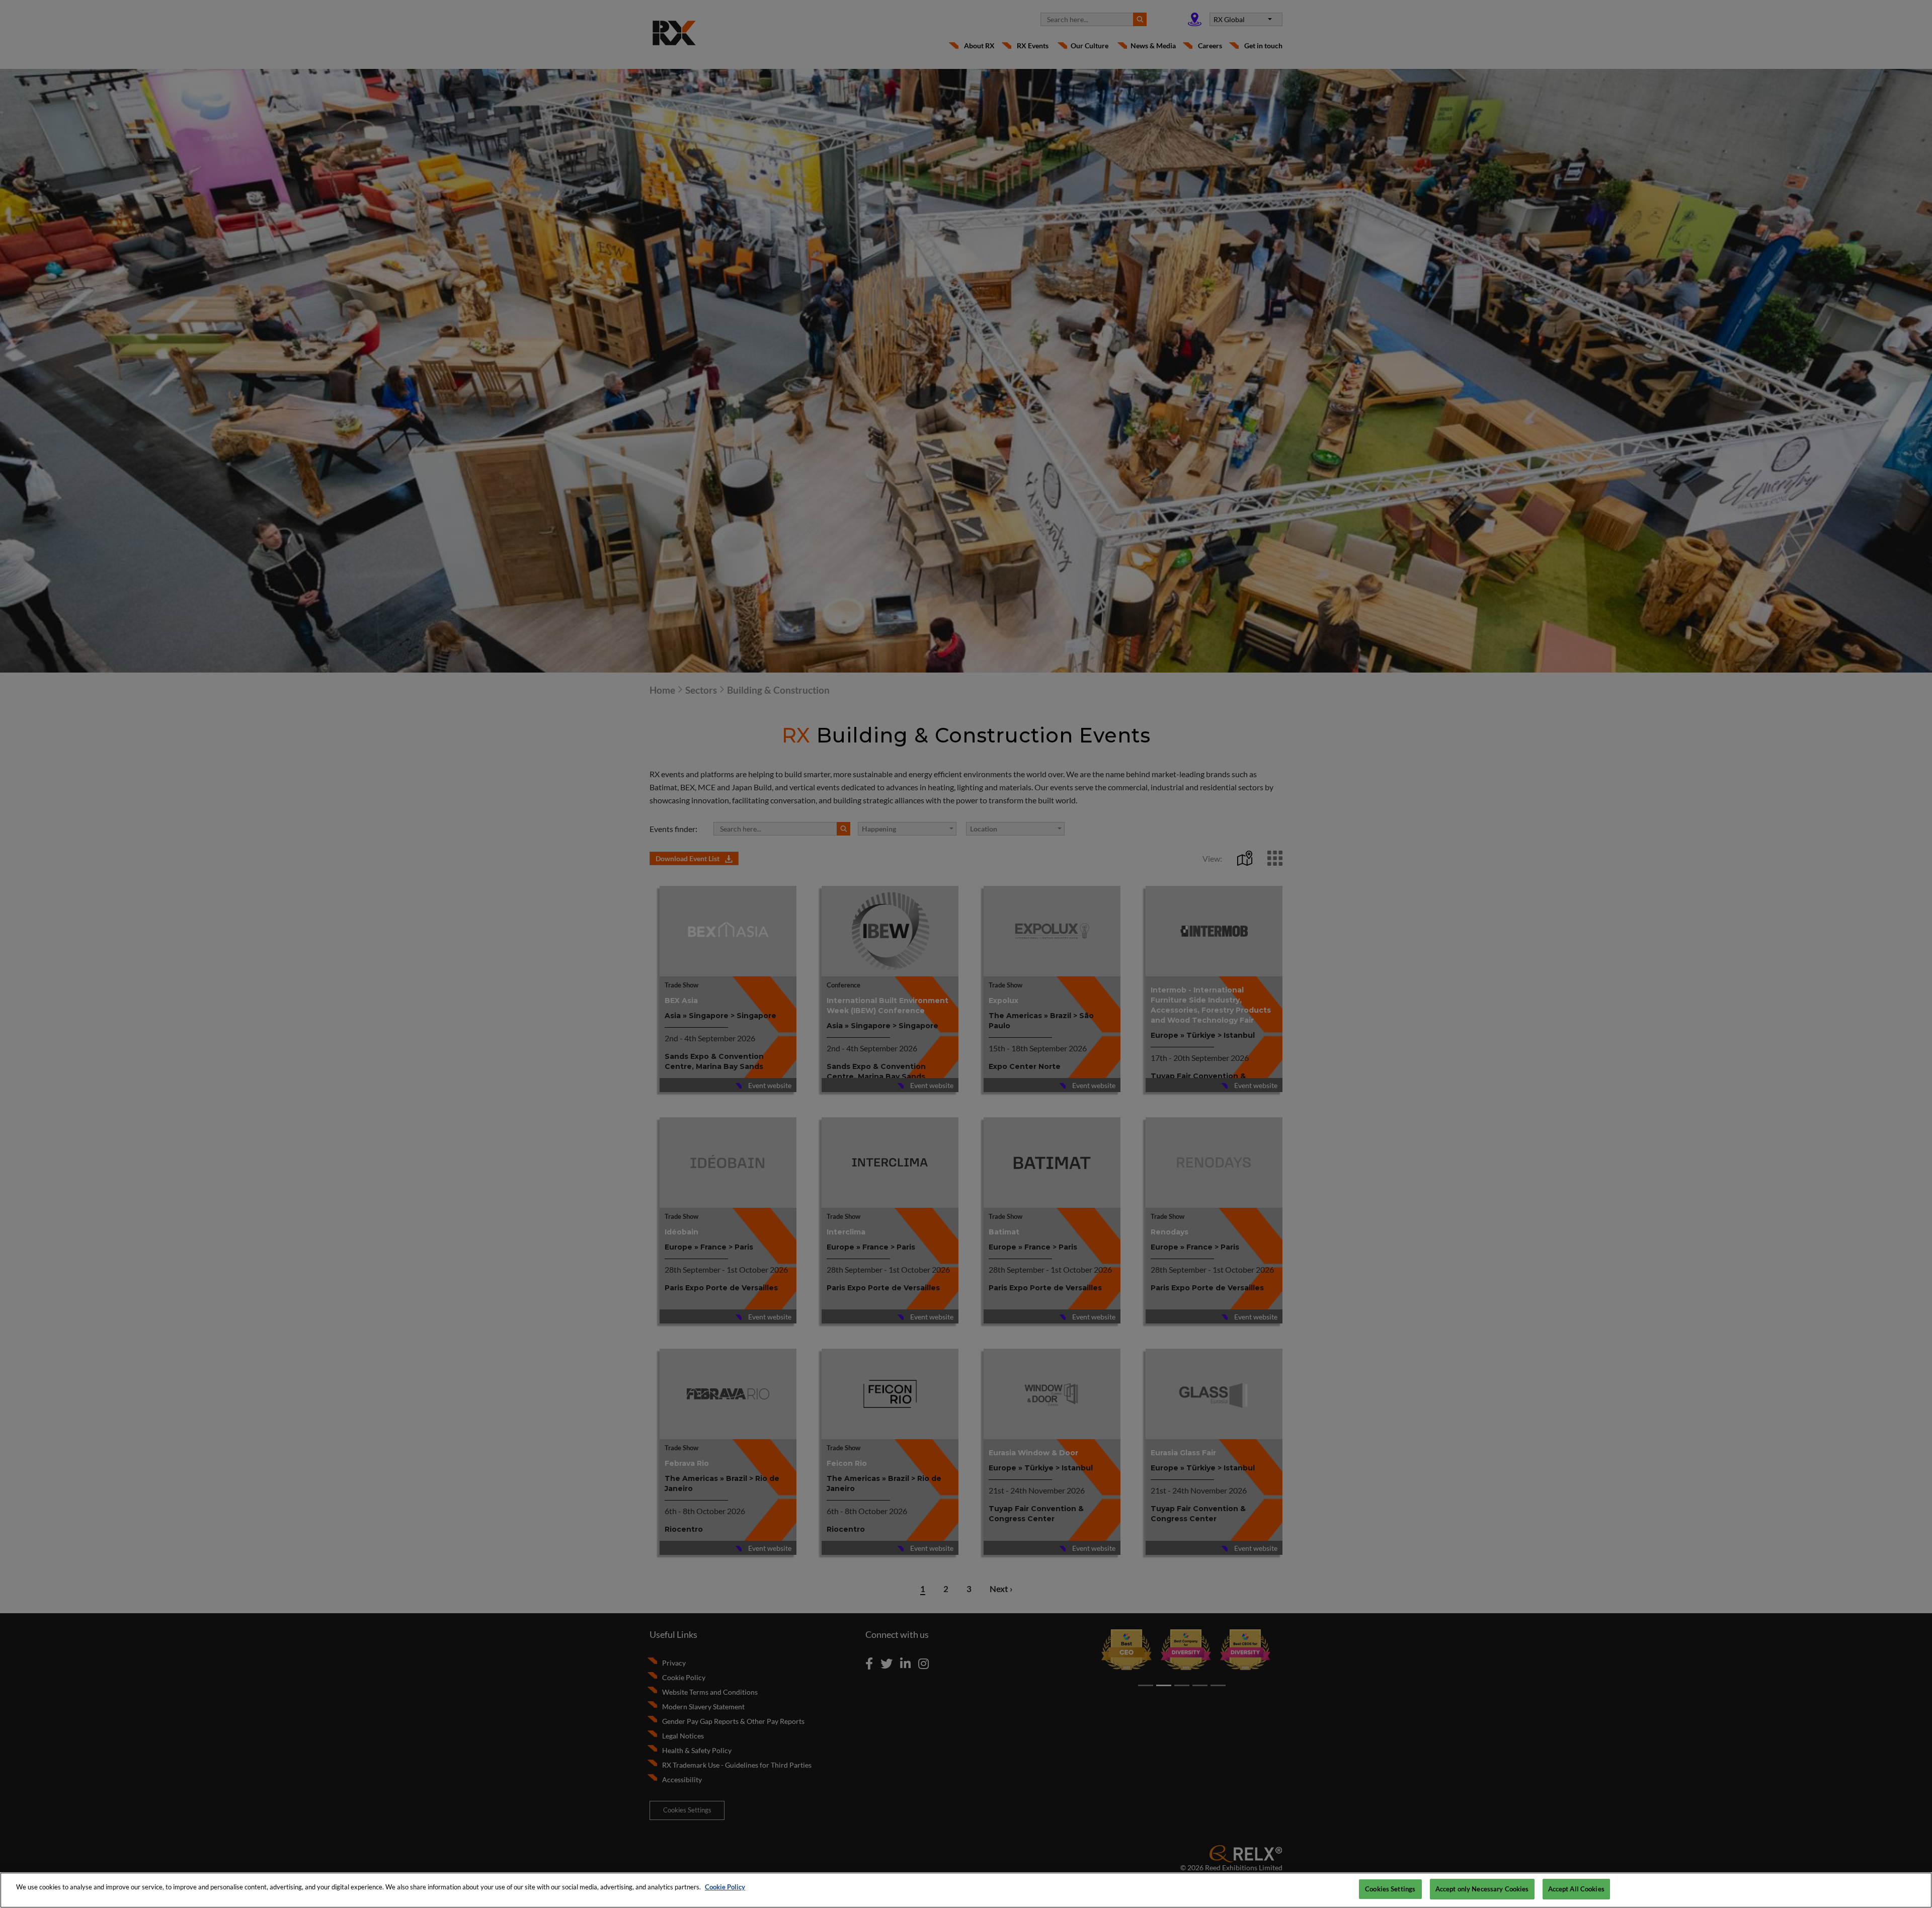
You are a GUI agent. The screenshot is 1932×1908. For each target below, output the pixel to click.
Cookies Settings (1390, 1889)
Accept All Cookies (1576, 1889)
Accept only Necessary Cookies (1482, 1889)
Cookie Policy (725, 1887)
